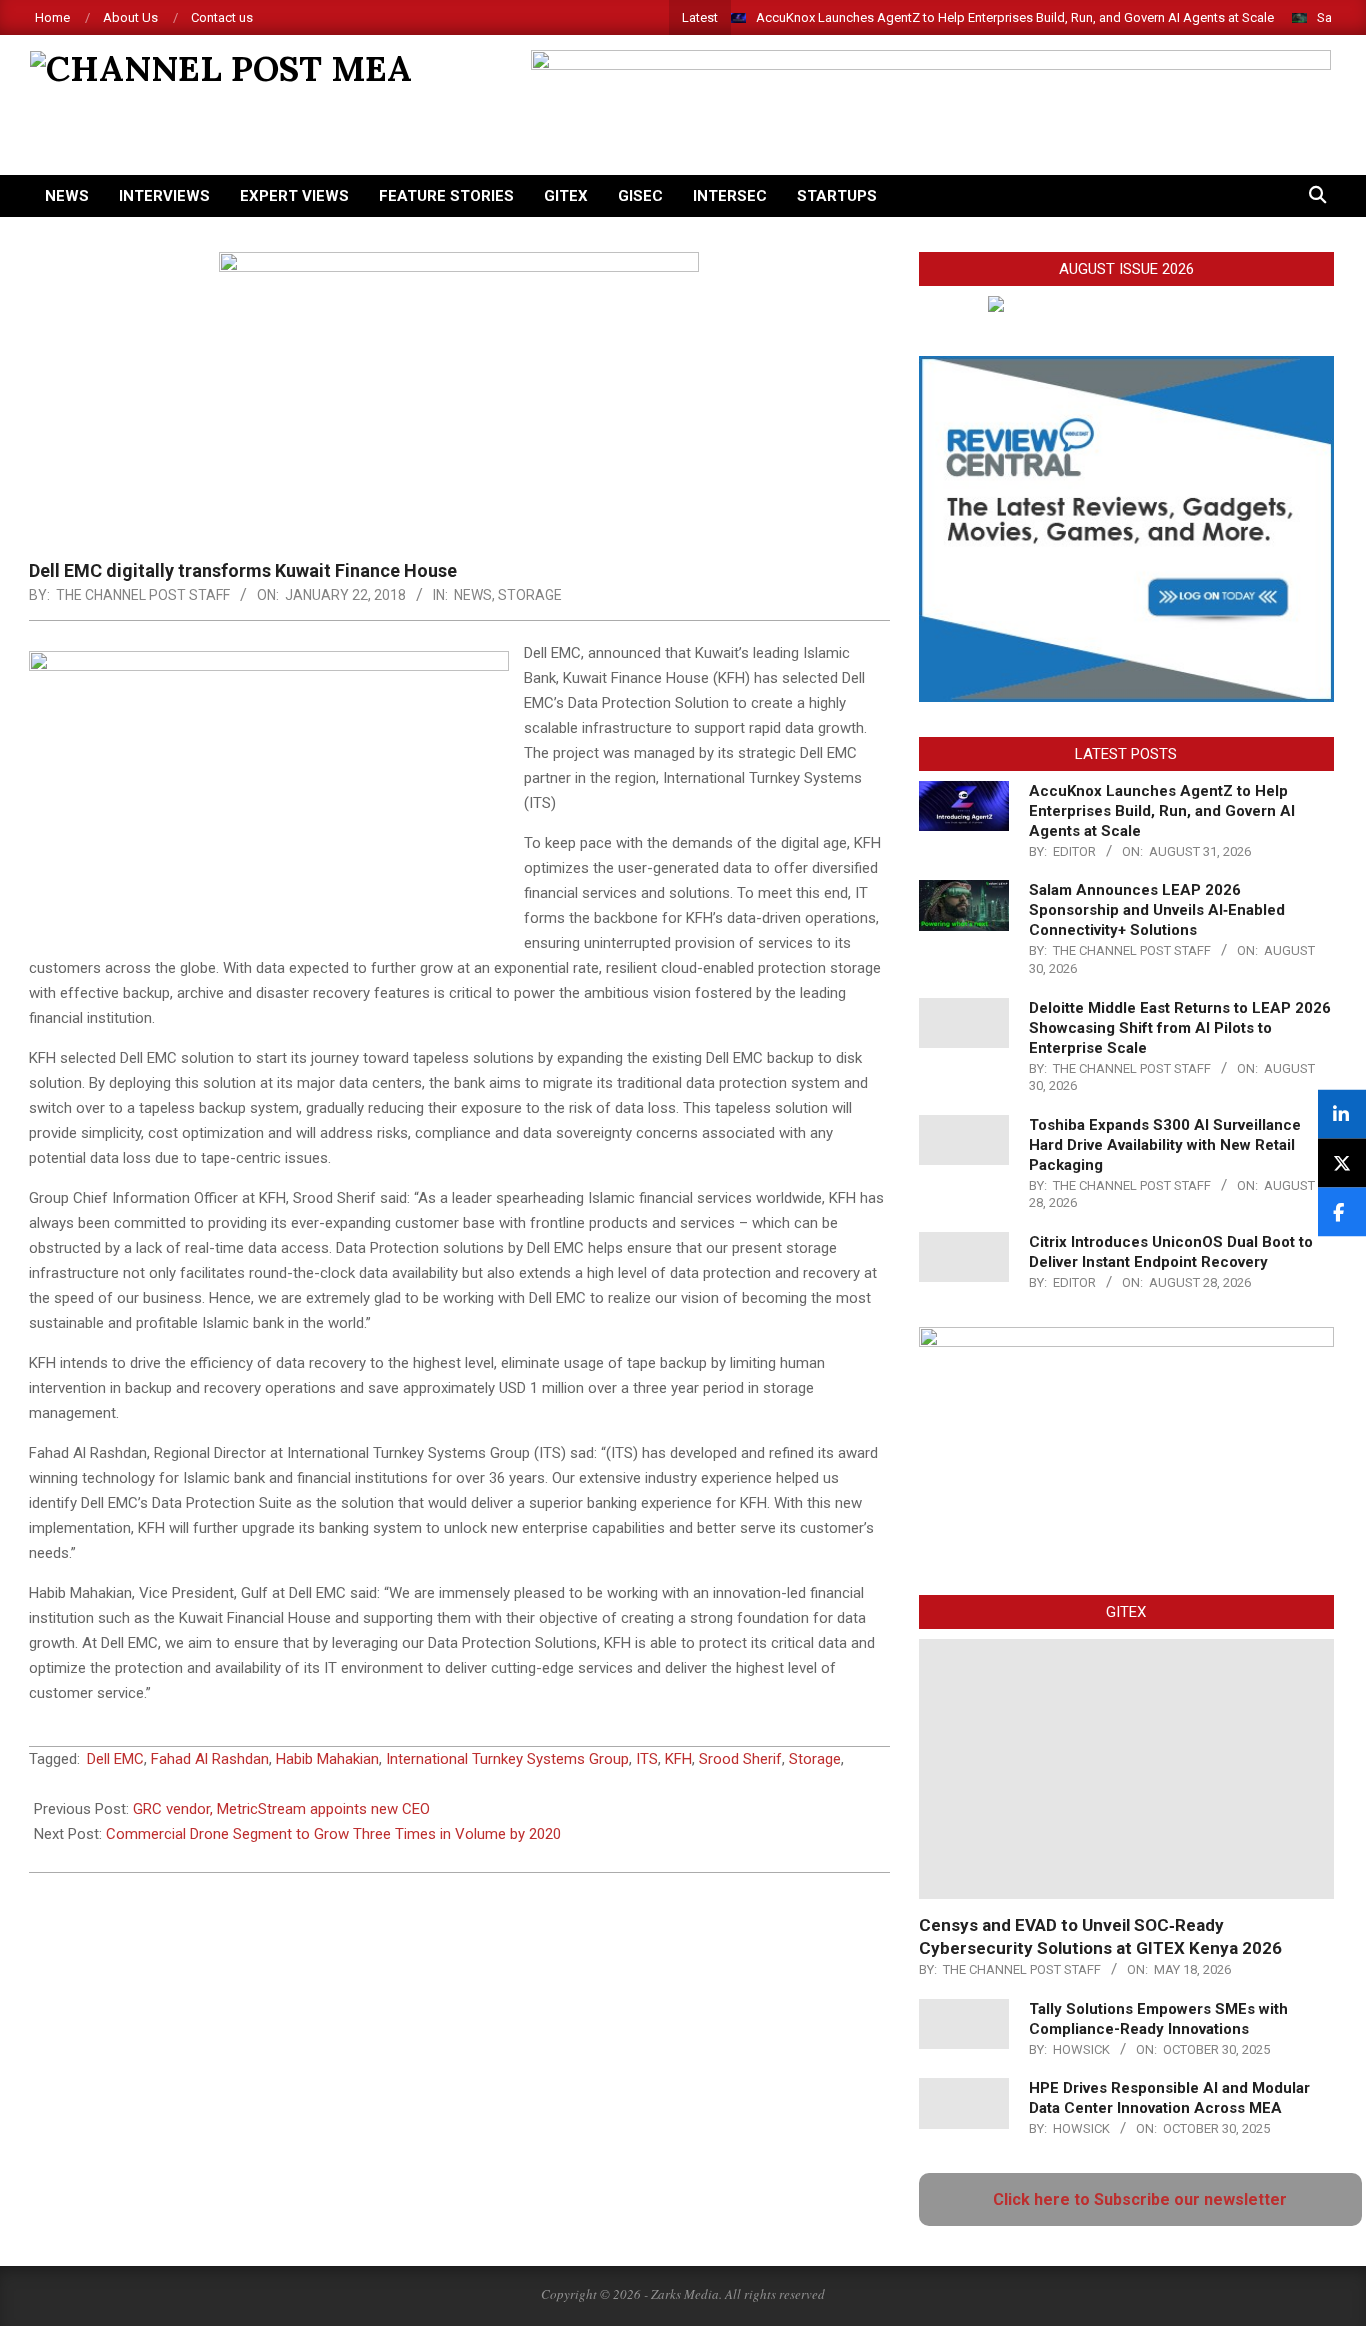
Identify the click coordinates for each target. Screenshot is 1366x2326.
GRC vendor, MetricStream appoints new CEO (281, 1809)
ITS (647, 1759)
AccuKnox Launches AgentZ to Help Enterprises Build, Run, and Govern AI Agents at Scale (1015, 17)
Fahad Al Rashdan (210, 1759)
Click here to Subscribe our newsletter (1140, 2199)
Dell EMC (115, 1759)
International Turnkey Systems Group (507, 1759)
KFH (678, 1759)
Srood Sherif (740, 1759)
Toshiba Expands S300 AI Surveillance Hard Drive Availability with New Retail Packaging (1165, 1145)
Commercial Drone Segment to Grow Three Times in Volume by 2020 (333, 1834)
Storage (530, 595)
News (473, 595)
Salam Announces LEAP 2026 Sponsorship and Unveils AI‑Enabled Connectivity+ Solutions (1157, 910)
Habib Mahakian (327, 1759)
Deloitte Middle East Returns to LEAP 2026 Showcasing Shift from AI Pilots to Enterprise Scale (1180, 1028)
